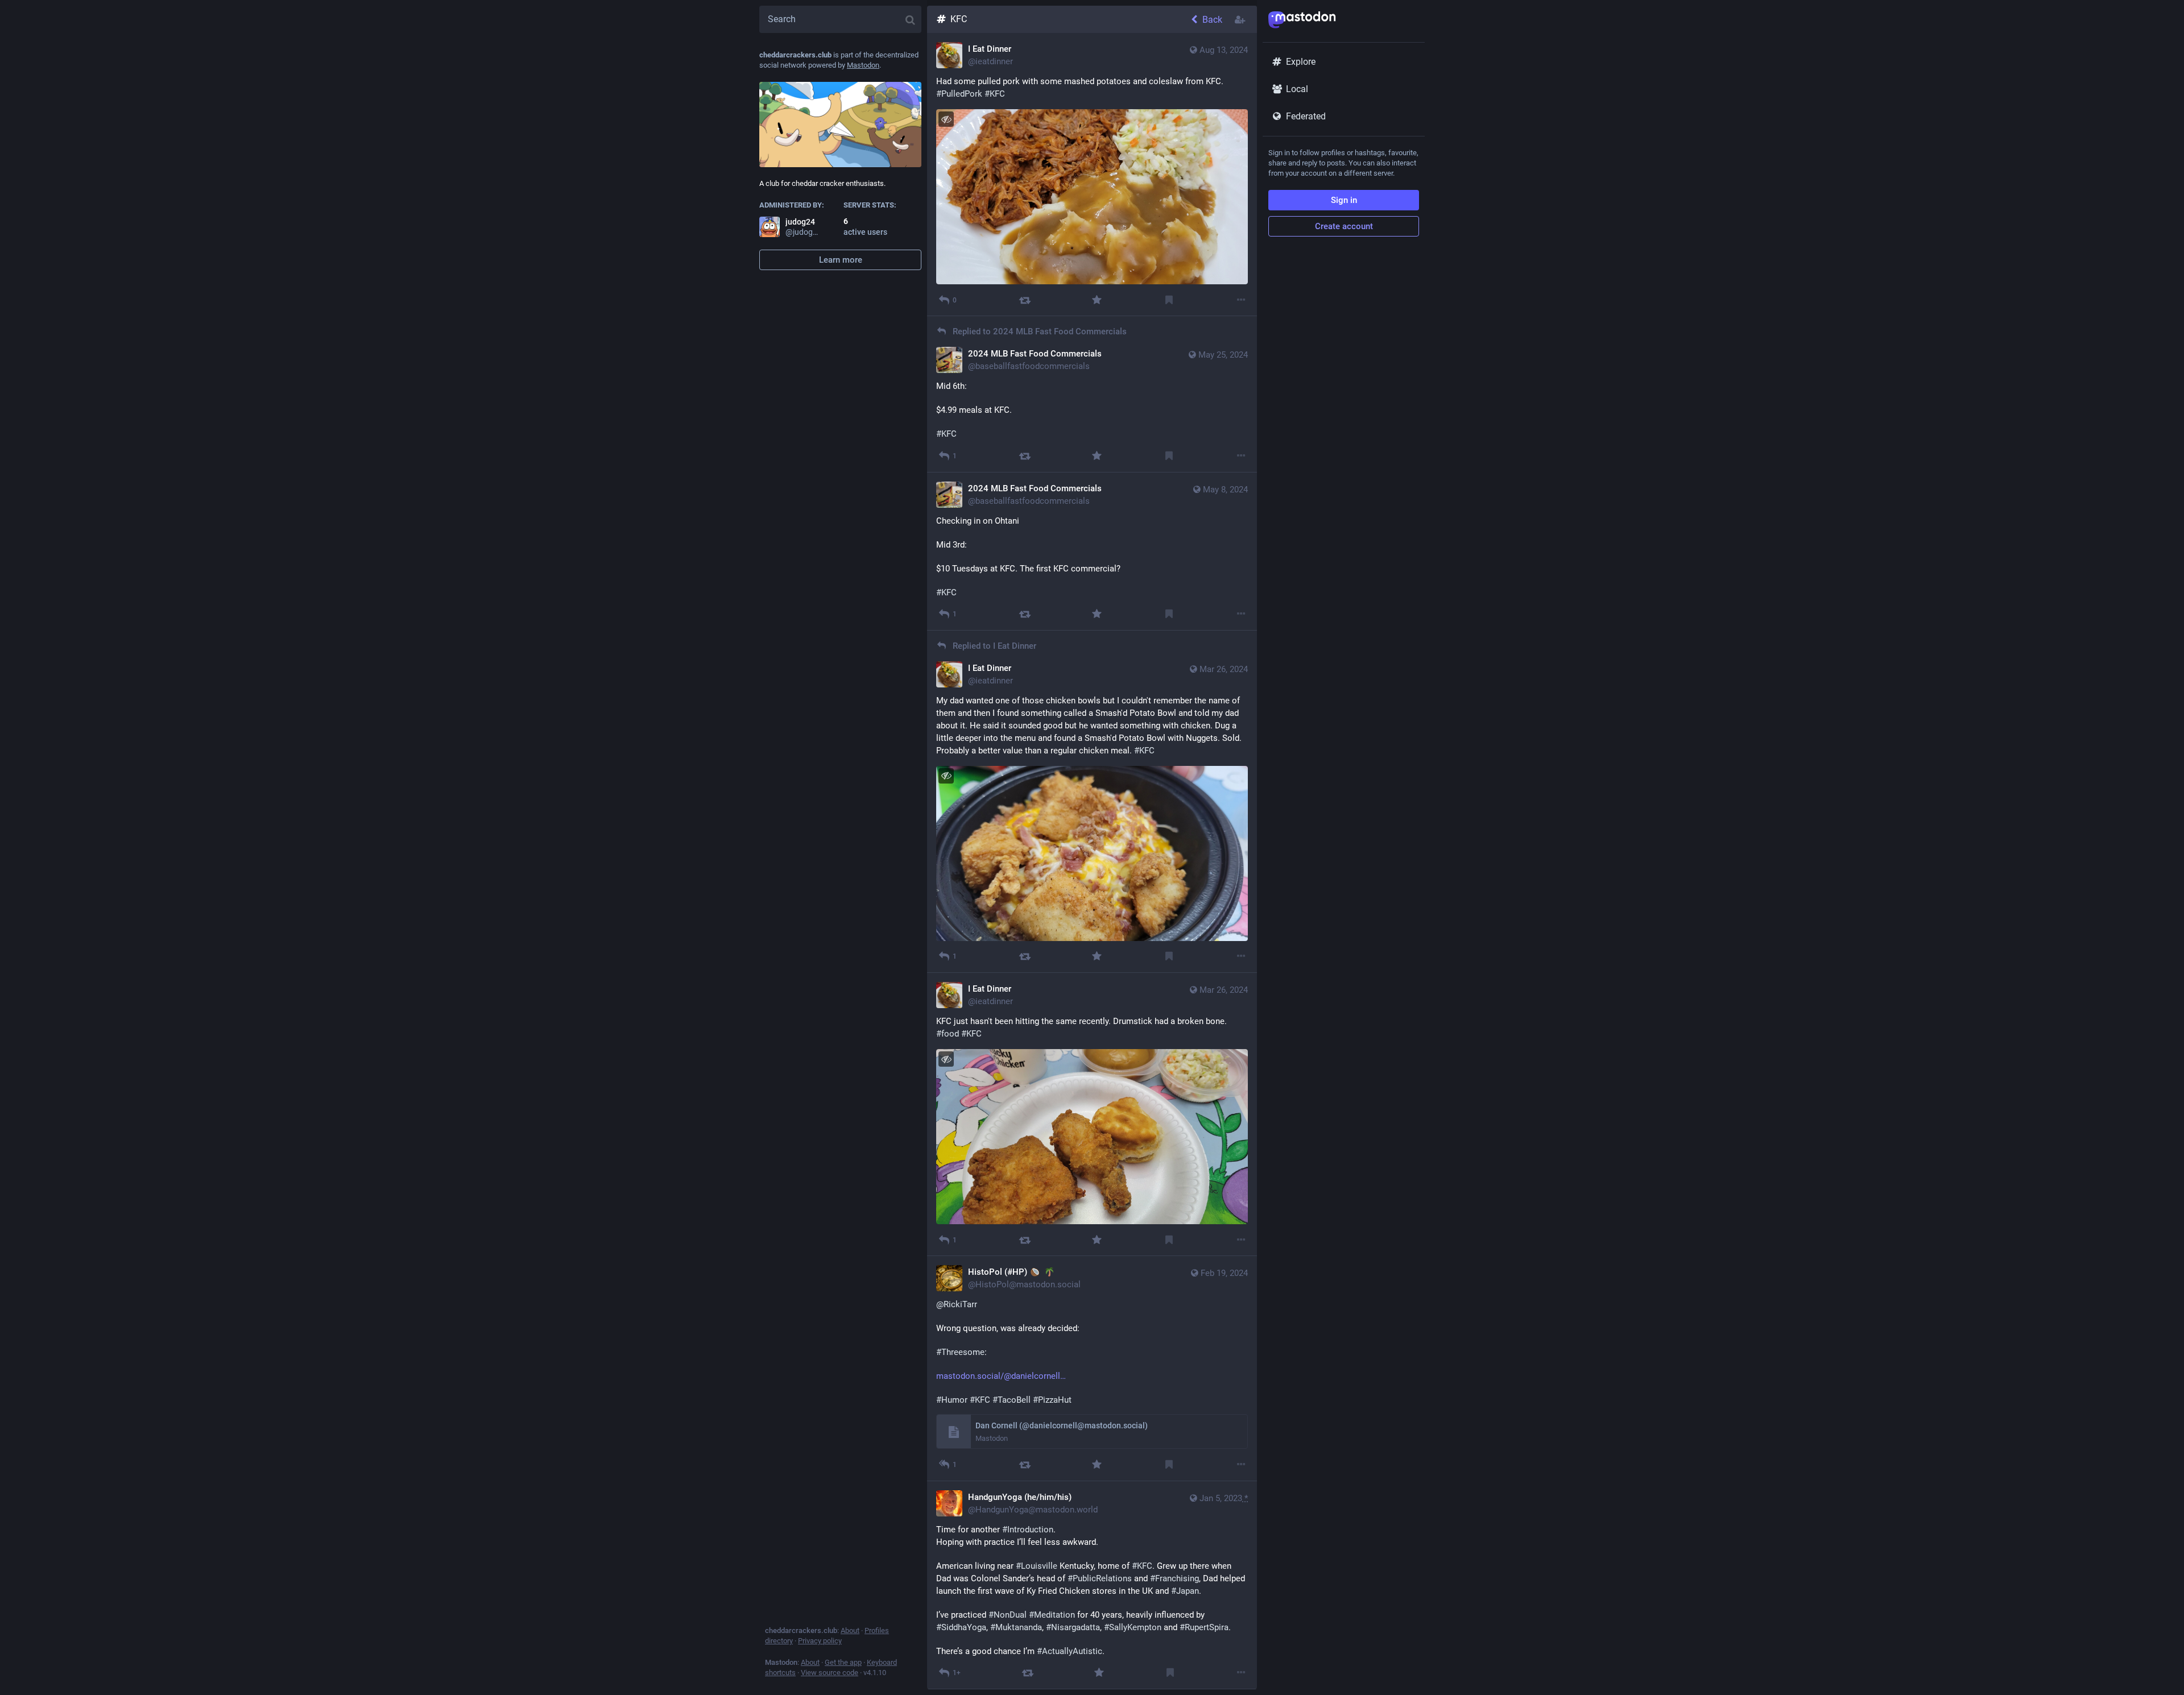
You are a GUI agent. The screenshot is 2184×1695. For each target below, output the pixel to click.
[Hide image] (946, 119)
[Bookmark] (1169, 300)
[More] (1241, 300)
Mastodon (863, 65)
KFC (959, 19)
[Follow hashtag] (1241, 19)
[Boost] (1025, 300)
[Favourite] (1097, 300)
